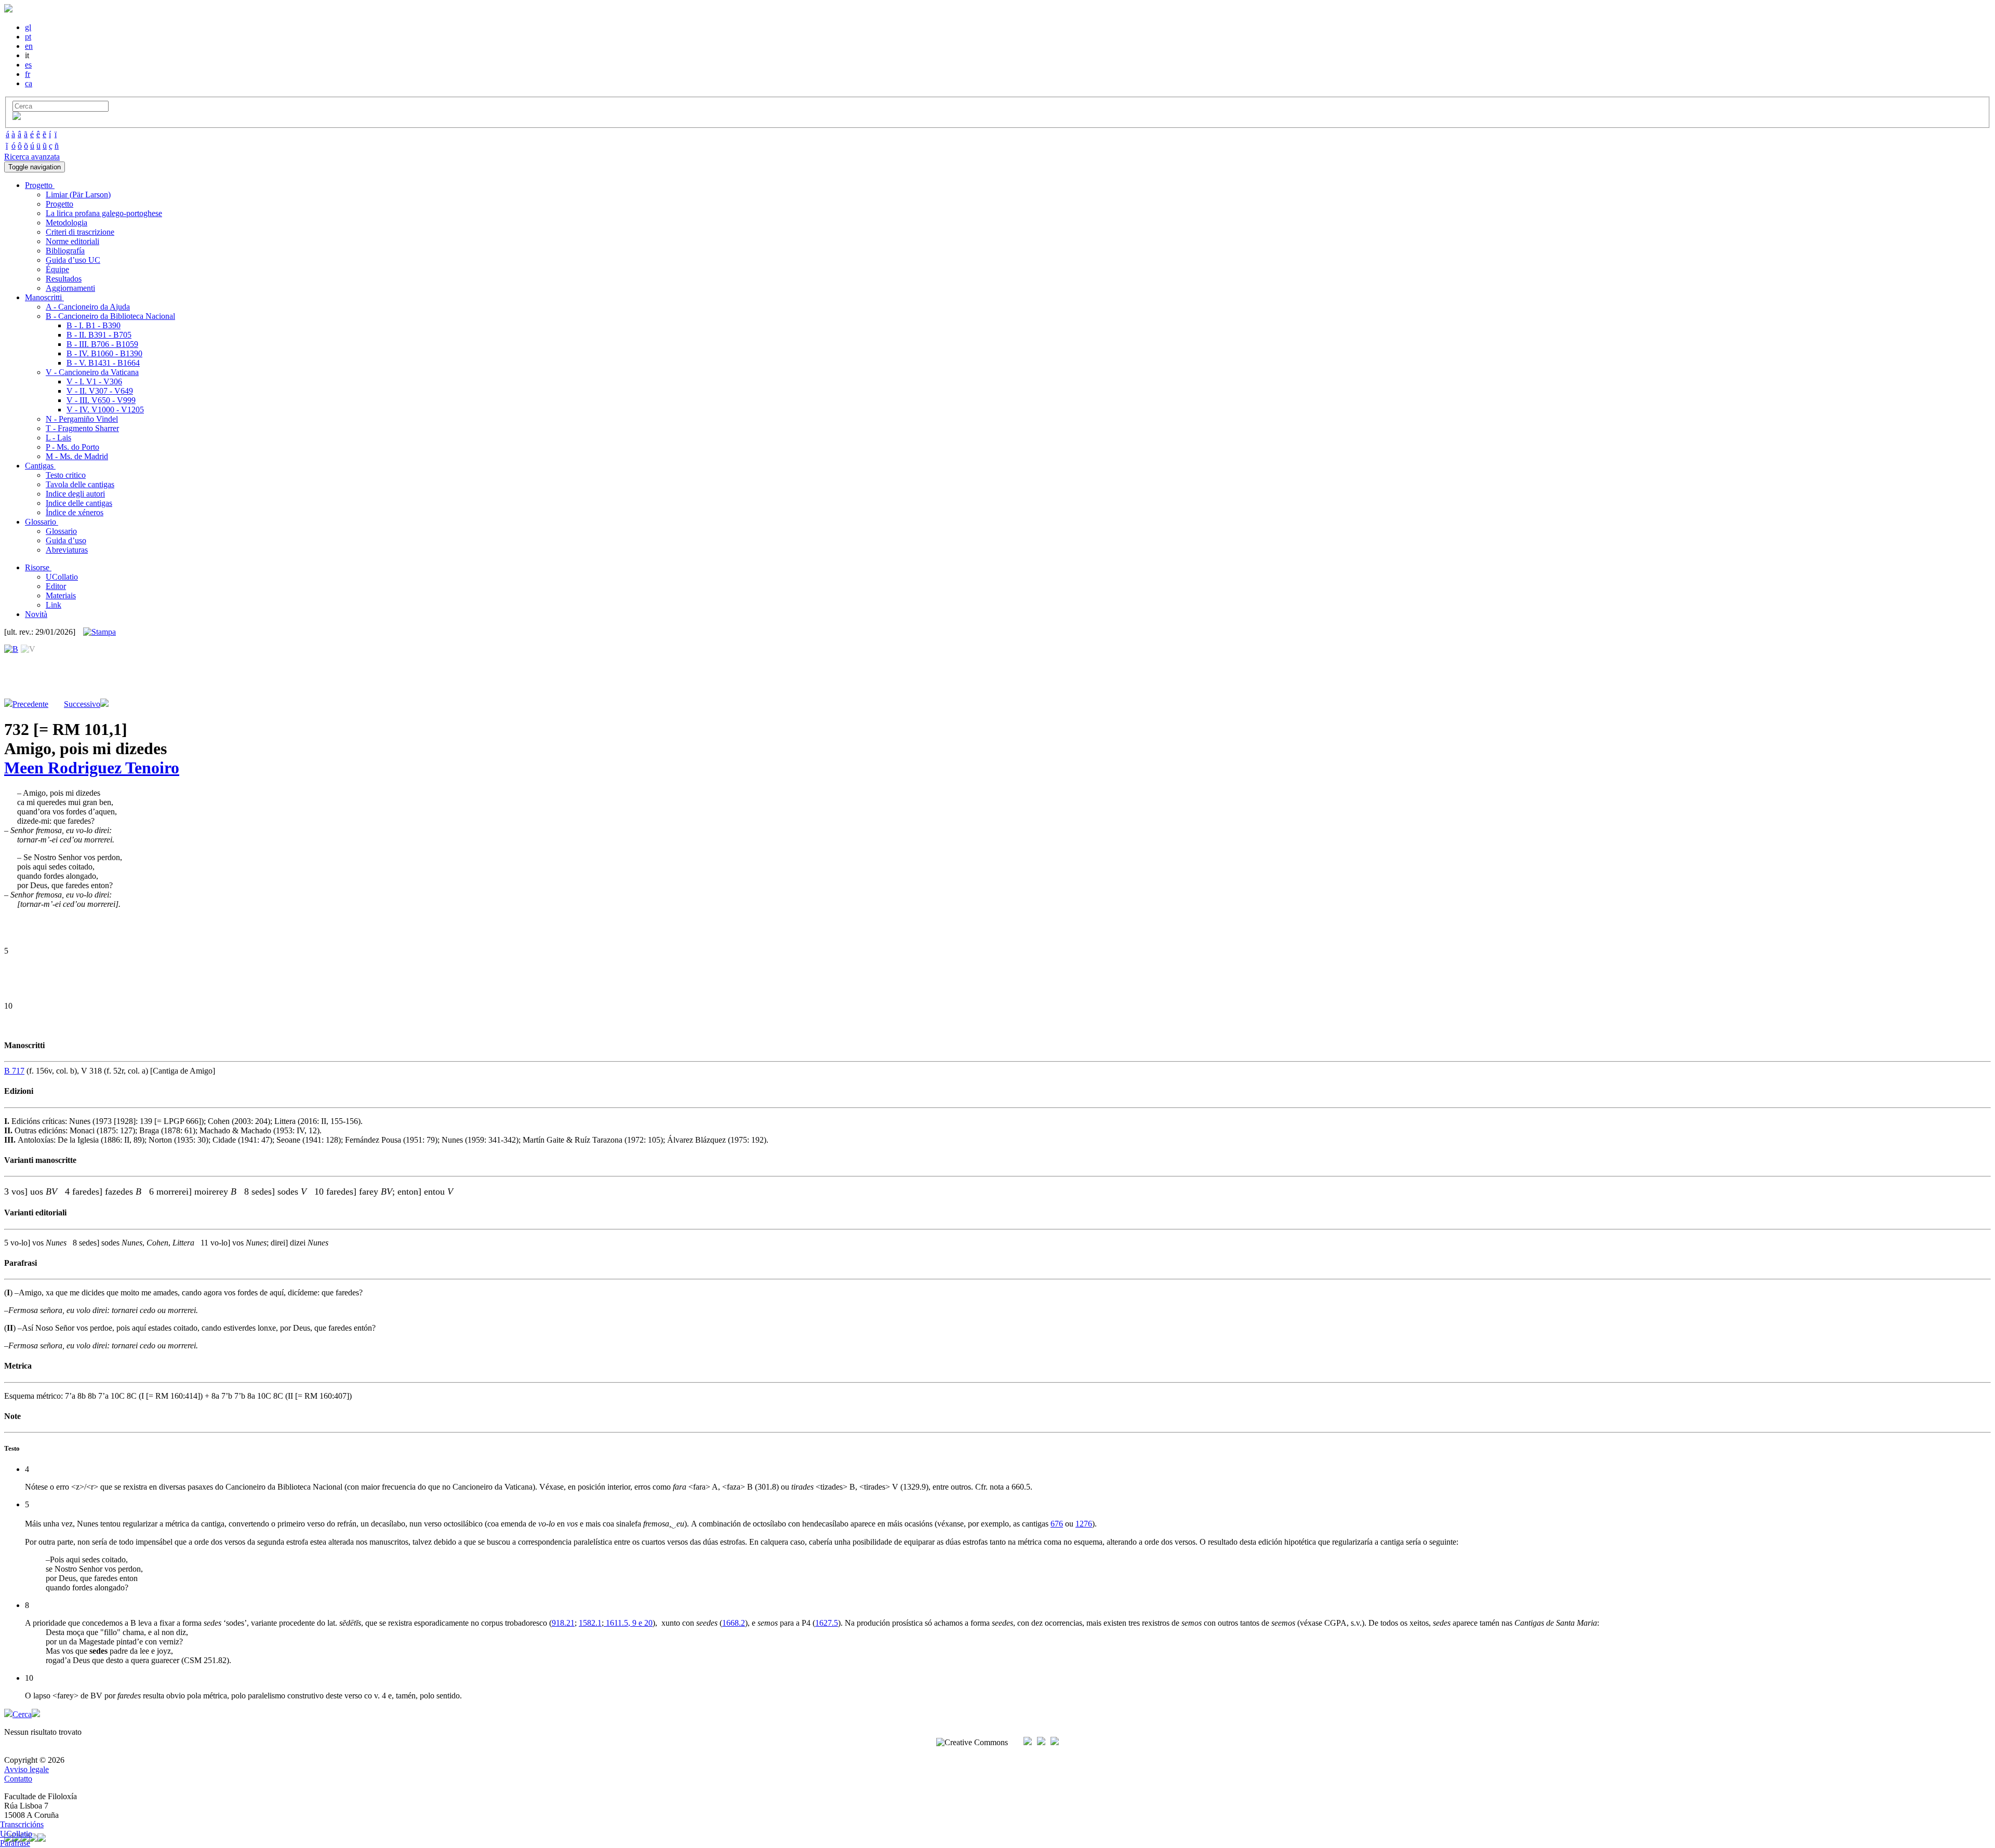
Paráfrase (15, 1843)
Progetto (59, 204)
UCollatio (62, 577)
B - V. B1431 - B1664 (103, 363)
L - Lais (58, 438)
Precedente (30, 704)
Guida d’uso (66, 540)
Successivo (82, 704)
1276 (1084, 1524)
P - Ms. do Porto (72, 447)
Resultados (64, 279)
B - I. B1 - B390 (94, 325)
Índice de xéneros (75, 512)
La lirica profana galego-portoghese (104, 213)
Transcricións (22, 1824)
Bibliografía (65, 251)
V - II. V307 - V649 (100, 391)
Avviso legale (26, 1769)
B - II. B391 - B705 (99, 335)
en (29, 46)
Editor (56, 586)
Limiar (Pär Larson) (78, 195)
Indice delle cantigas (79, 503)
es (28, 65)
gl (28, 27)
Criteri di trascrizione (80, 232)
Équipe (57, 269)
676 (1057, 1524)
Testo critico (66, 475)
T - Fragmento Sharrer (82, 428)
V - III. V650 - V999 (101, 400)
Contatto (18, 1779)
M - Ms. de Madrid (77, 456)
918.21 (563, 1623)
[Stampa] (99, 632)
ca (29, 83)
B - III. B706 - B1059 (102, 344)
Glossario (61, 531)
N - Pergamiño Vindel (82, 419)
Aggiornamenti (70, 288)
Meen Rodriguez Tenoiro (92, 768)
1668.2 (734, 1623)
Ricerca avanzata (32, 157)
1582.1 (590, 1623)
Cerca (22, 1714)
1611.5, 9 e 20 (628, 1623)
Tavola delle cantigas (80, 484)
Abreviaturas (67, 550)
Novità (36, 614)
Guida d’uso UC (73, 260)
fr (28, 74)
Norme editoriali (72, 241)
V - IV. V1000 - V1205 (105, 410)
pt (28, 37)
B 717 (14, 1071)
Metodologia (66, 223)
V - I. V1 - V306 (94, 381)
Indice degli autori (75, 494)
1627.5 (827, 1623)
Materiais (61, 595)
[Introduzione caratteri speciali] (17, 117)
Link (54, 605)
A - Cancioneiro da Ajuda (88, 307)
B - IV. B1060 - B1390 (104, 353)
